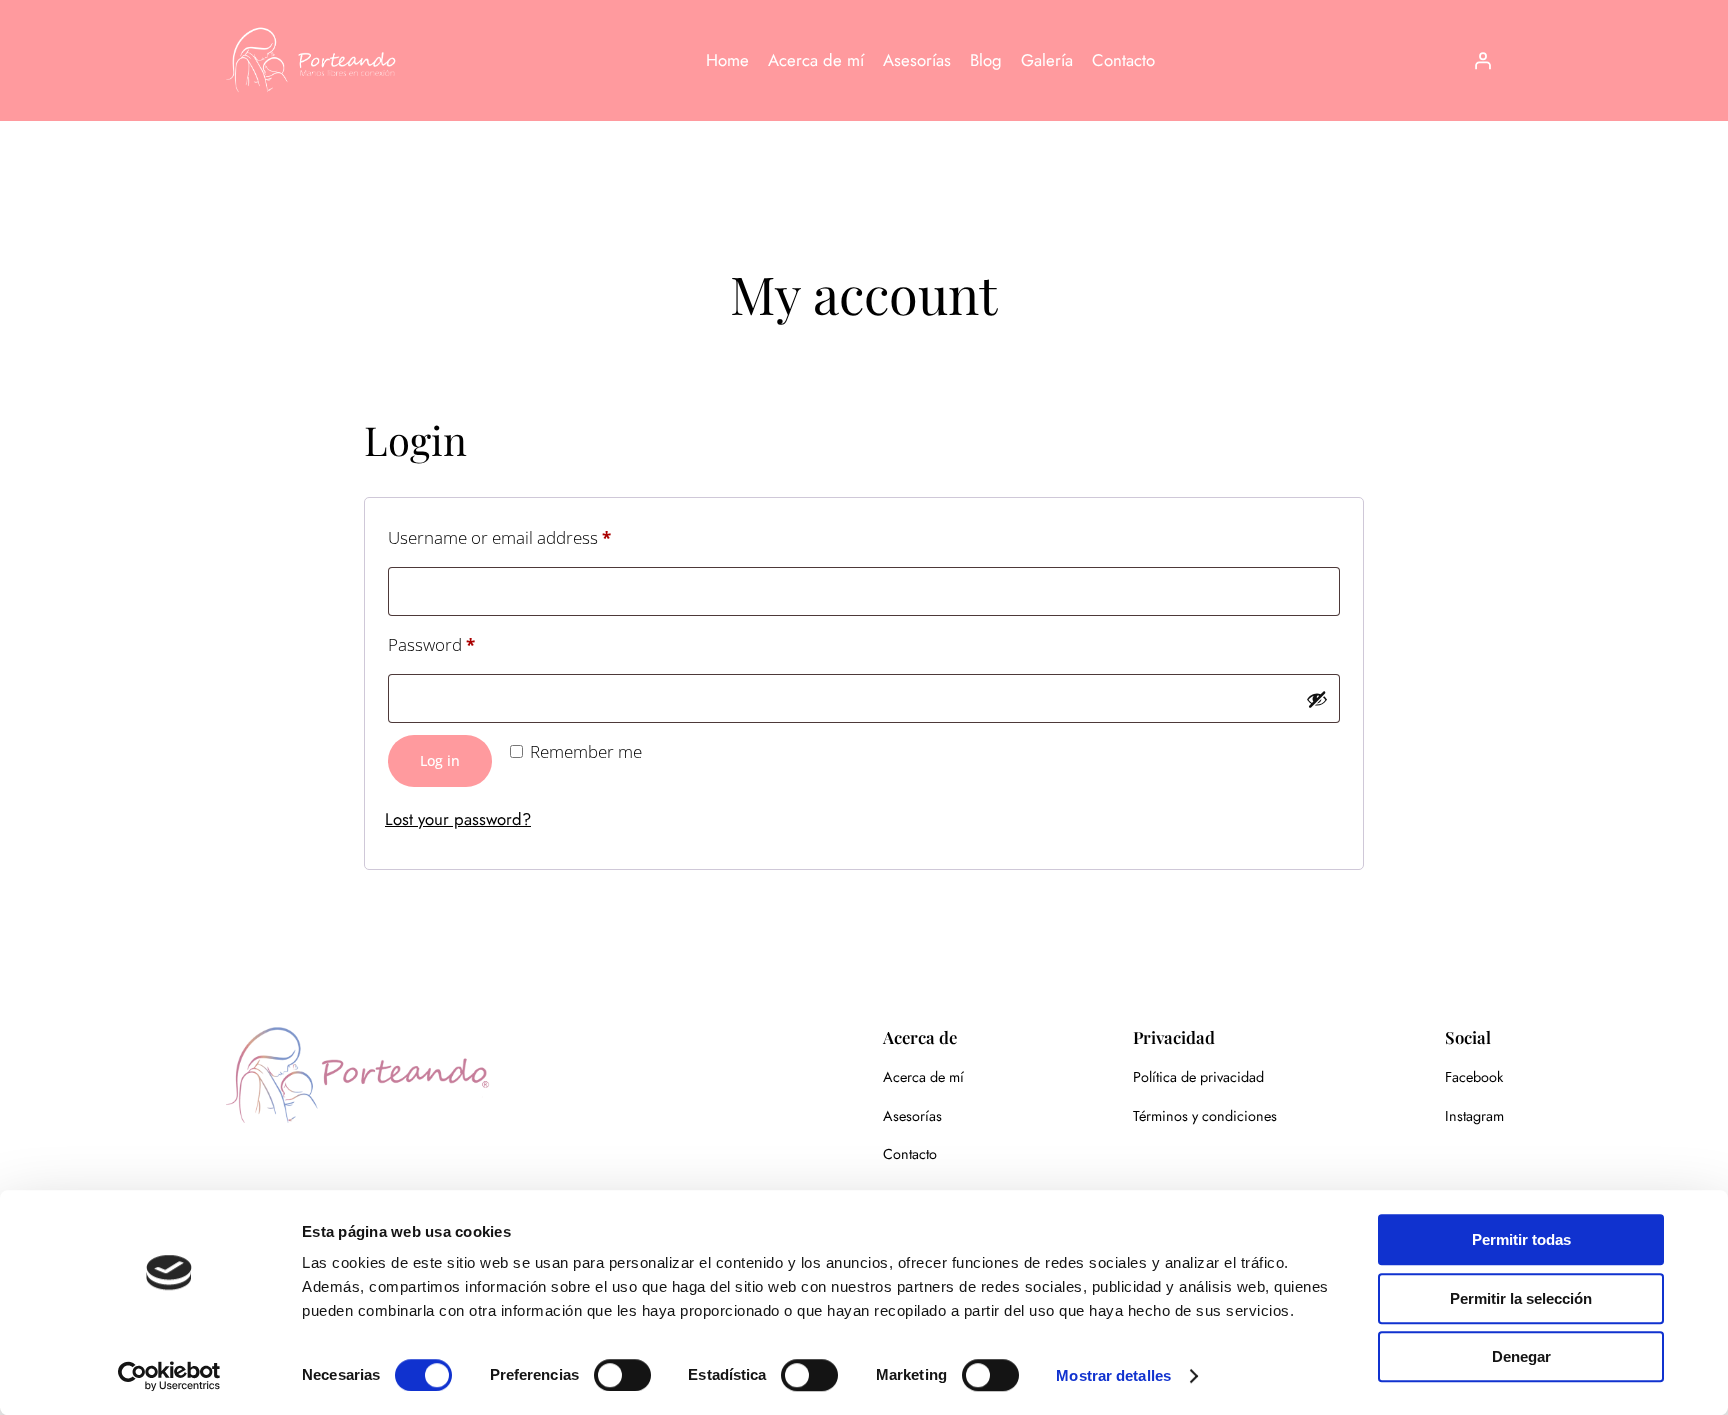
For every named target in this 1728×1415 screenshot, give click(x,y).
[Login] (1483, 60)
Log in (440, 760)
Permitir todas (1521, 1239)
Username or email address (533, 537)
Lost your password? (458, 819)
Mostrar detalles (1113, 1375)
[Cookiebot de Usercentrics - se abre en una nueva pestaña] (169, 1376)
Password (465, 644)
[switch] (622, 1375)
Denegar (1521, 1356)
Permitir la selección (1521, 1298)
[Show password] (1317, 699)
